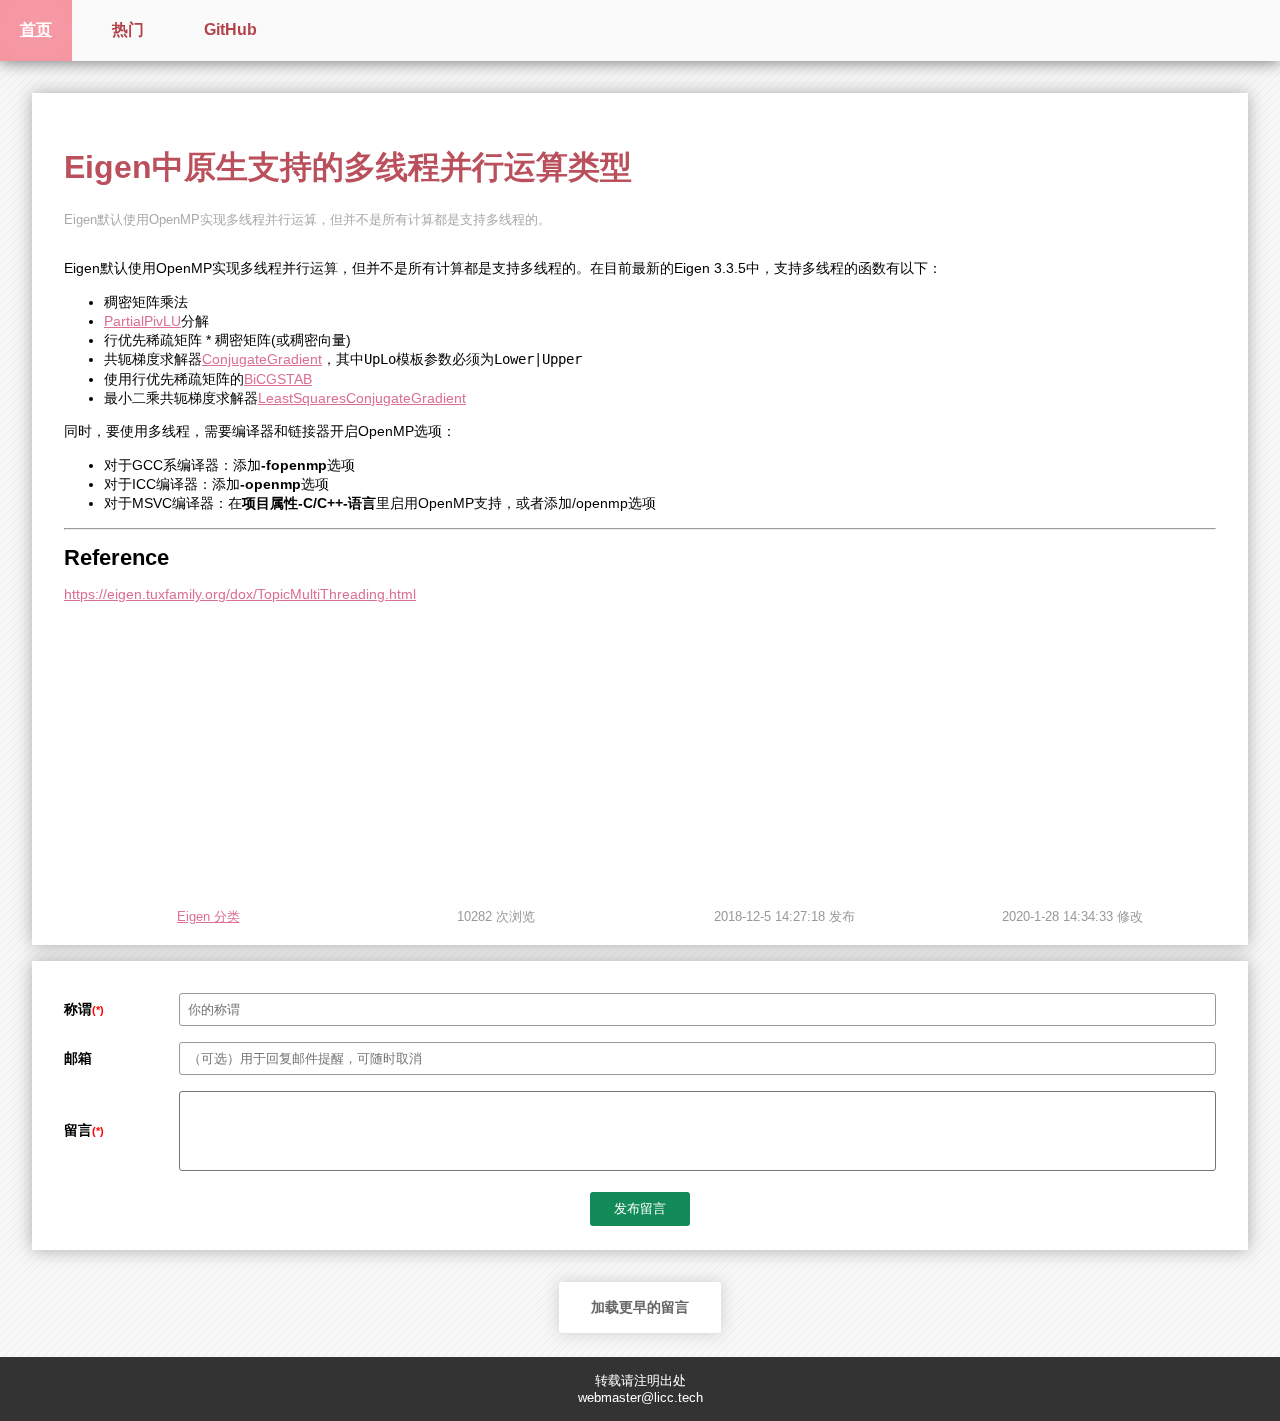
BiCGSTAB (278, 379)
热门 (128, 29)
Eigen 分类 (208, 916)
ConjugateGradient (262, 359)
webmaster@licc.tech (640, 1397)
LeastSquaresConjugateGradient (362, 398)
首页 (36, 29)
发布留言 (640, 1208)
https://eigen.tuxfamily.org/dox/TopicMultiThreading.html (240, 594)
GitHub (230, 29)
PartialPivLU (142, 321)
